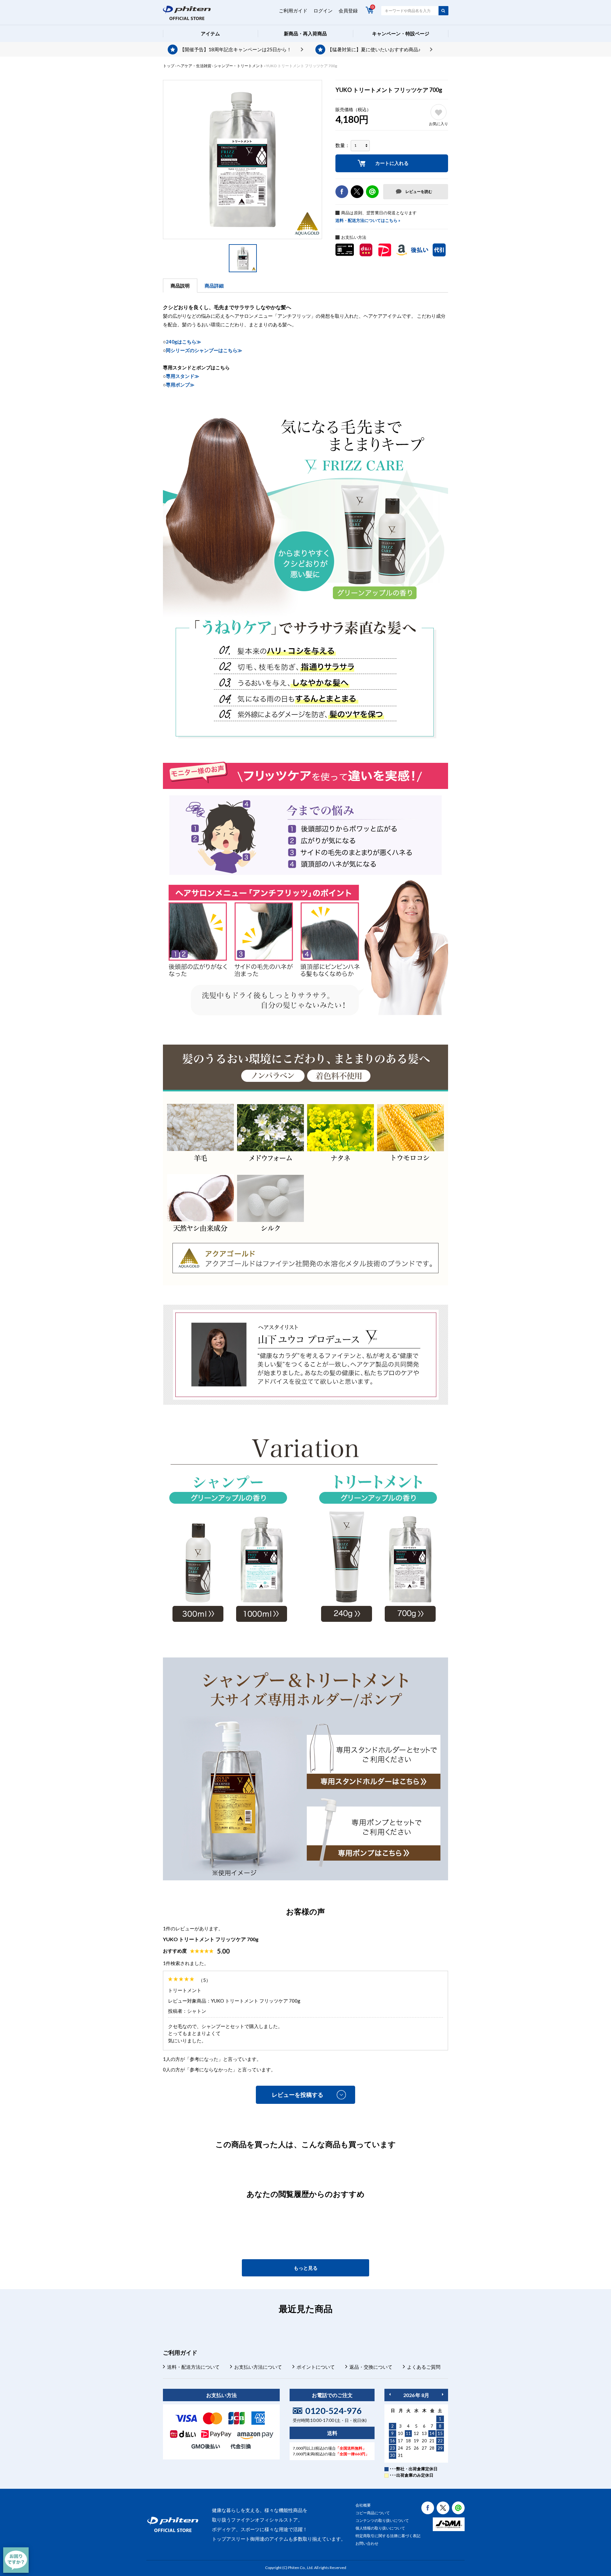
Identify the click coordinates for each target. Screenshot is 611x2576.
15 (440, 2433)
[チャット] (16, 2560)
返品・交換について (371, 2367)
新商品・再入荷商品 (305, 33)
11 (408, 2433)
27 (424, 2448)
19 (416, 2441)
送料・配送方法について (193, 2367)
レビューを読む (419, 192)
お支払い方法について (258, 2367)
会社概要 (363, 2505)
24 (400, 2448)
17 (400, 2441)
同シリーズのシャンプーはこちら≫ (204, 350)
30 (392, 2455)
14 (432, 2433)
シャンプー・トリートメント (239, 66)
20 (424, 2441)
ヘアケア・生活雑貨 (194, 66)
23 (392, 2448)
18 (408, 2441)
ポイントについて (316, 2367)
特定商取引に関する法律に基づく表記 (388, 2536)
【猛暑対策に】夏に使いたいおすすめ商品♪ (374, 49)
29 (440, 2448)
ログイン (323, 11)
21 (432, 2441)
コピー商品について (373, 2513)
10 (400, 2433)
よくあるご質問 (424, 2367)
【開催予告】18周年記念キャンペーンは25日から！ (236, 49)
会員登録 (348, 11)
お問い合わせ (367, 2543)
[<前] (390, 2394)
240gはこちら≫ (183, 342)
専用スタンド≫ (183, 376)
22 (440, 2441)
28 (432, 2448)
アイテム (210, 33)
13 (424, 2433)
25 (408, 2448)
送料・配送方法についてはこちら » (368, 220)
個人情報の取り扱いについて (380, 2528)
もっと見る (306, 2268)
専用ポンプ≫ (180, 385)
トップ (169, 66)
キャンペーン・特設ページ (401, 33)
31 (400, 2455)
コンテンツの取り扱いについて (382, 2520)
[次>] (443, 2394)
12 (416, 2433)
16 (392, 2441)
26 (416, 2448)
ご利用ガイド (293, 11)
